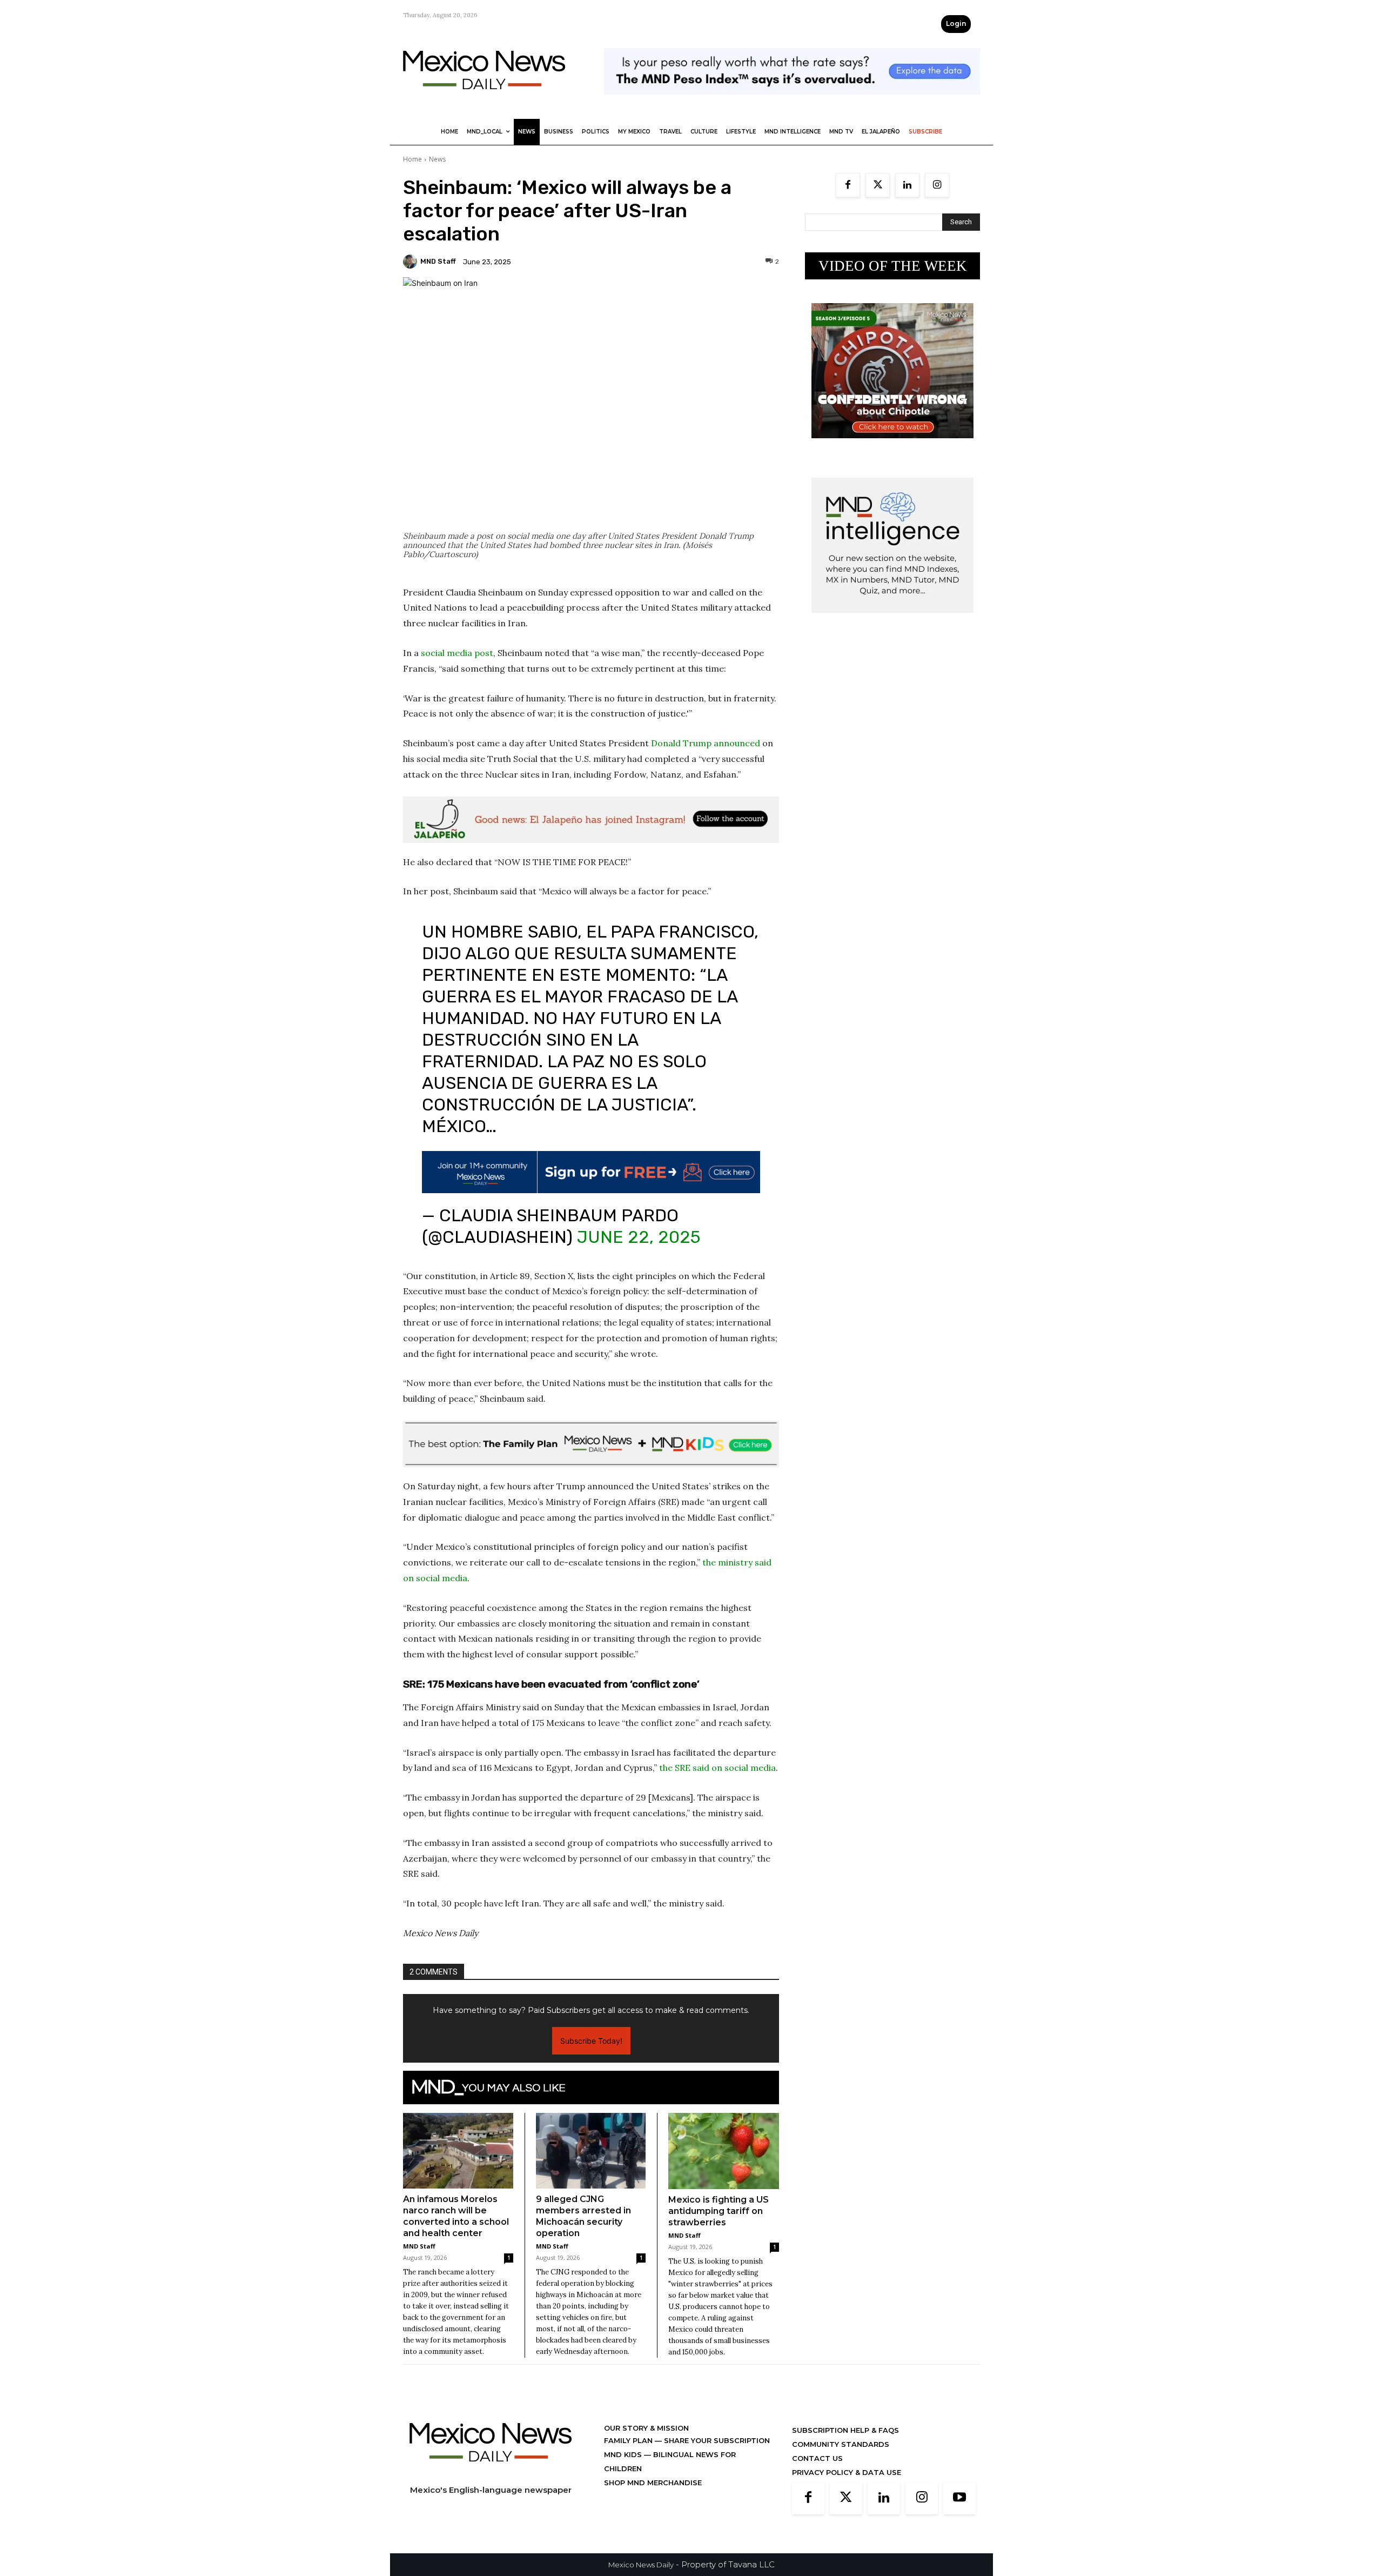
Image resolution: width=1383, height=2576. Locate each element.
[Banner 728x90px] (591, 1458)
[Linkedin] (907, 185)
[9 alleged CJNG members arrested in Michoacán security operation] (591, 2165)
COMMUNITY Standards (841, 2458)
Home (412, 159)
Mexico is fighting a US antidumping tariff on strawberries (719, 2225)
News (437, 159)
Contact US (817, 2472)
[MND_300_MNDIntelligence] (892, 621)
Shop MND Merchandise (653, 2497)
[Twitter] (878, 185)
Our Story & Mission (646, 2442)
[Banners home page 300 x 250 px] (892, 447)
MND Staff (438, 261)
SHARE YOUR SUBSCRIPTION (716, 2454)
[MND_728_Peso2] (792, 103)
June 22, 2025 (639, 1251)
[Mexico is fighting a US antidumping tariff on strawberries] (724, 2165)
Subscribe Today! (591, 2055)
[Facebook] (848, 185)
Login (956, 24)
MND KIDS (624, 2468)
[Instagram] (937, 185)
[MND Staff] (412, 262)
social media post (457, 653)
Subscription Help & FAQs (845, 2444)
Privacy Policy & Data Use (847, 2486)
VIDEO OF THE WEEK (893, 266)
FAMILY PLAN (629, 2454)
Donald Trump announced (706, 743)
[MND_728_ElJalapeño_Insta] (591, 820)
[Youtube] (959, 2512)
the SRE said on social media (717, 1782)
